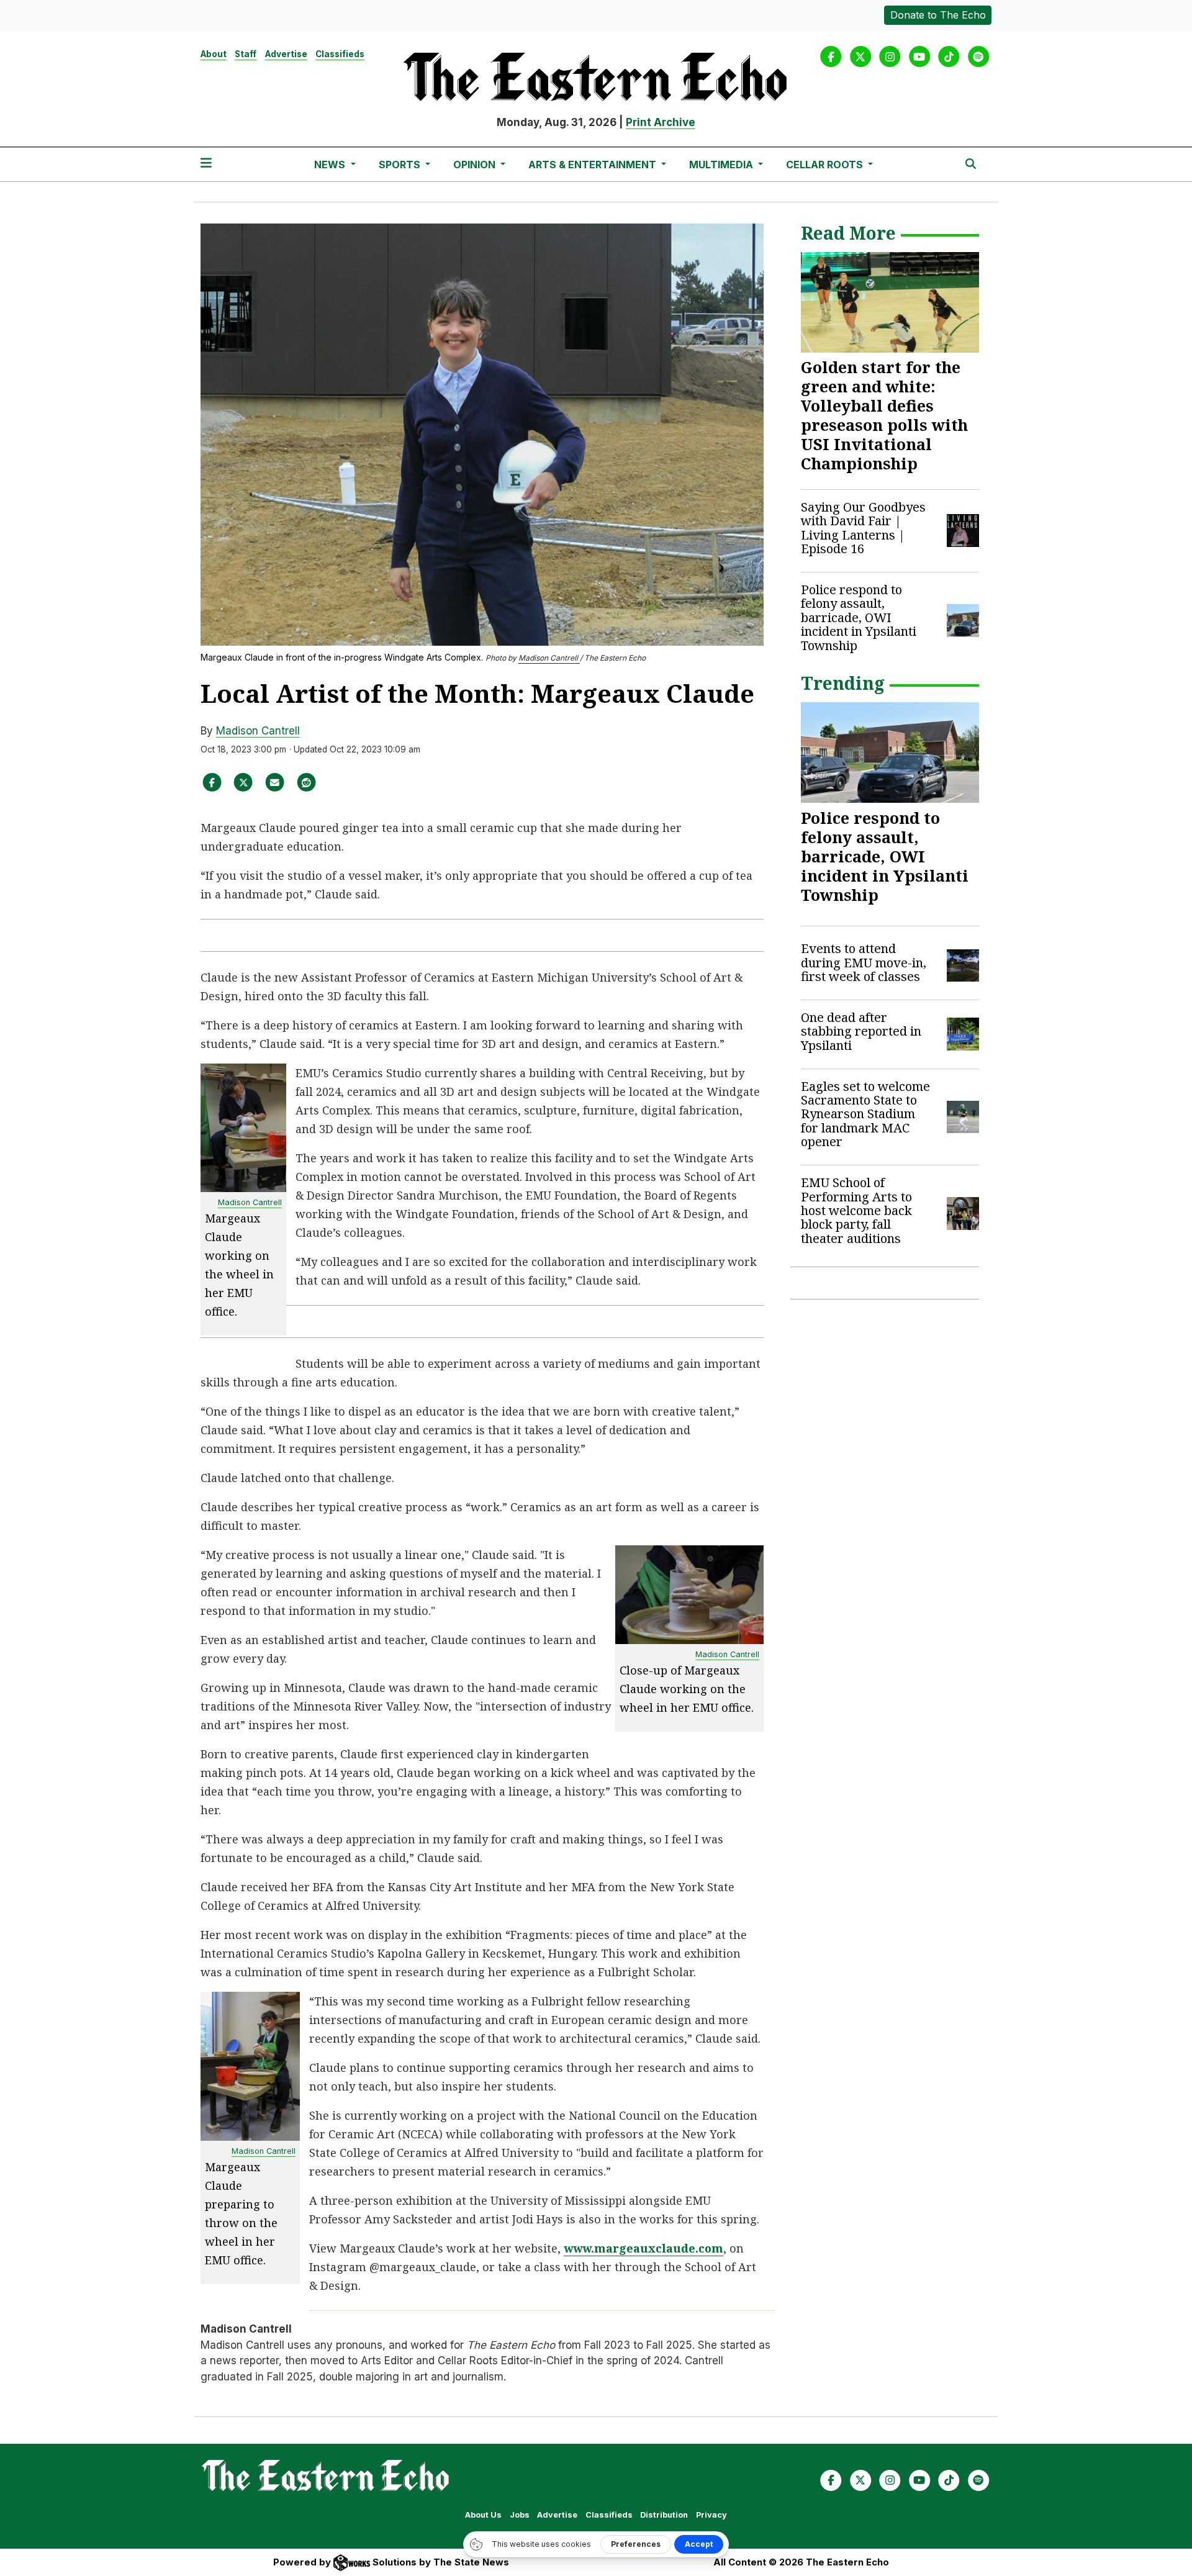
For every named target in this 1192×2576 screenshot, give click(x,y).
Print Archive (661, 122)
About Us (483, 2515)
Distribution (664, 2515)
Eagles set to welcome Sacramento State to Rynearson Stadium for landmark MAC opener (865, 1114)
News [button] (331, 165)
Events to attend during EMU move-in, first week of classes (864, 962)
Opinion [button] (476, 165)
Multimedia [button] (722, 165)
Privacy (711, 2515)
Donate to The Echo (938, 15)
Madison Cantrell (549, 658)
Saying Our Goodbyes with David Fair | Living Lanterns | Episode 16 (863, 528)
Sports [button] (401, 165)
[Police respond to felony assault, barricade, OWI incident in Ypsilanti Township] (890, 752)
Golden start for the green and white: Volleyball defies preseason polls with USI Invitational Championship (884, 415)
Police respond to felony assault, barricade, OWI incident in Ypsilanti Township (859, 617)
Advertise (286, 54)
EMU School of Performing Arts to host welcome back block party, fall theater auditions (856, 1210)
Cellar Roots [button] (826, 165)
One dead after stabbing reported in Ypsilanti (861, 1031)
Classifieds (340, 54)
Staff (246, 54)
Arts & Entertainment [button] (594, 165)
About (214, 54)
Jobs (520, 2515)
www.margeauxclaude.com (643, 2248)
